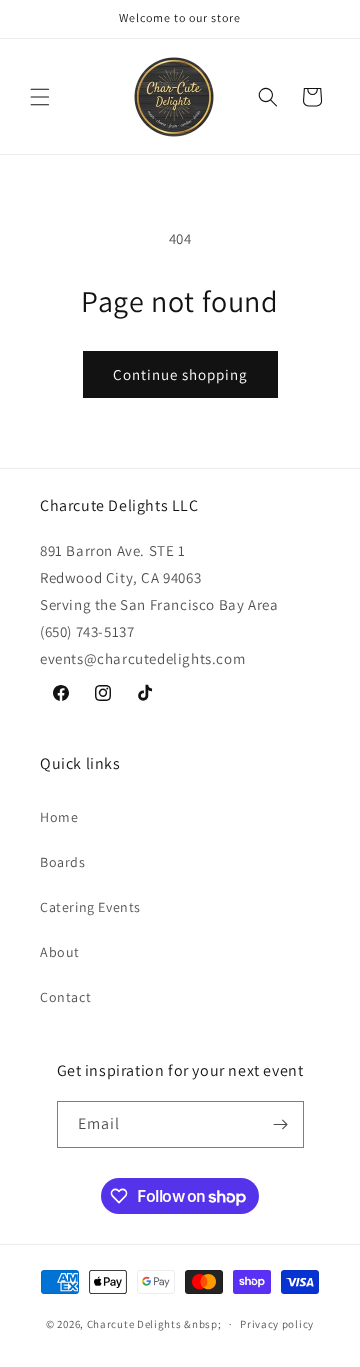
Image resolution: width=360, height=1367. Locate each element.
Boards (63, 862)
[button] (40, 97)
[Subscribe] (281, 1124)
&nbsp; (202, 1324)
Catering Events (90, 907)
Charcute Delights (134, 1324)
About (60, 952)
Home (59, 817)
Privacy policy (277, 1324)
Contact (65, 997)
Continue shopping (180, 374)
